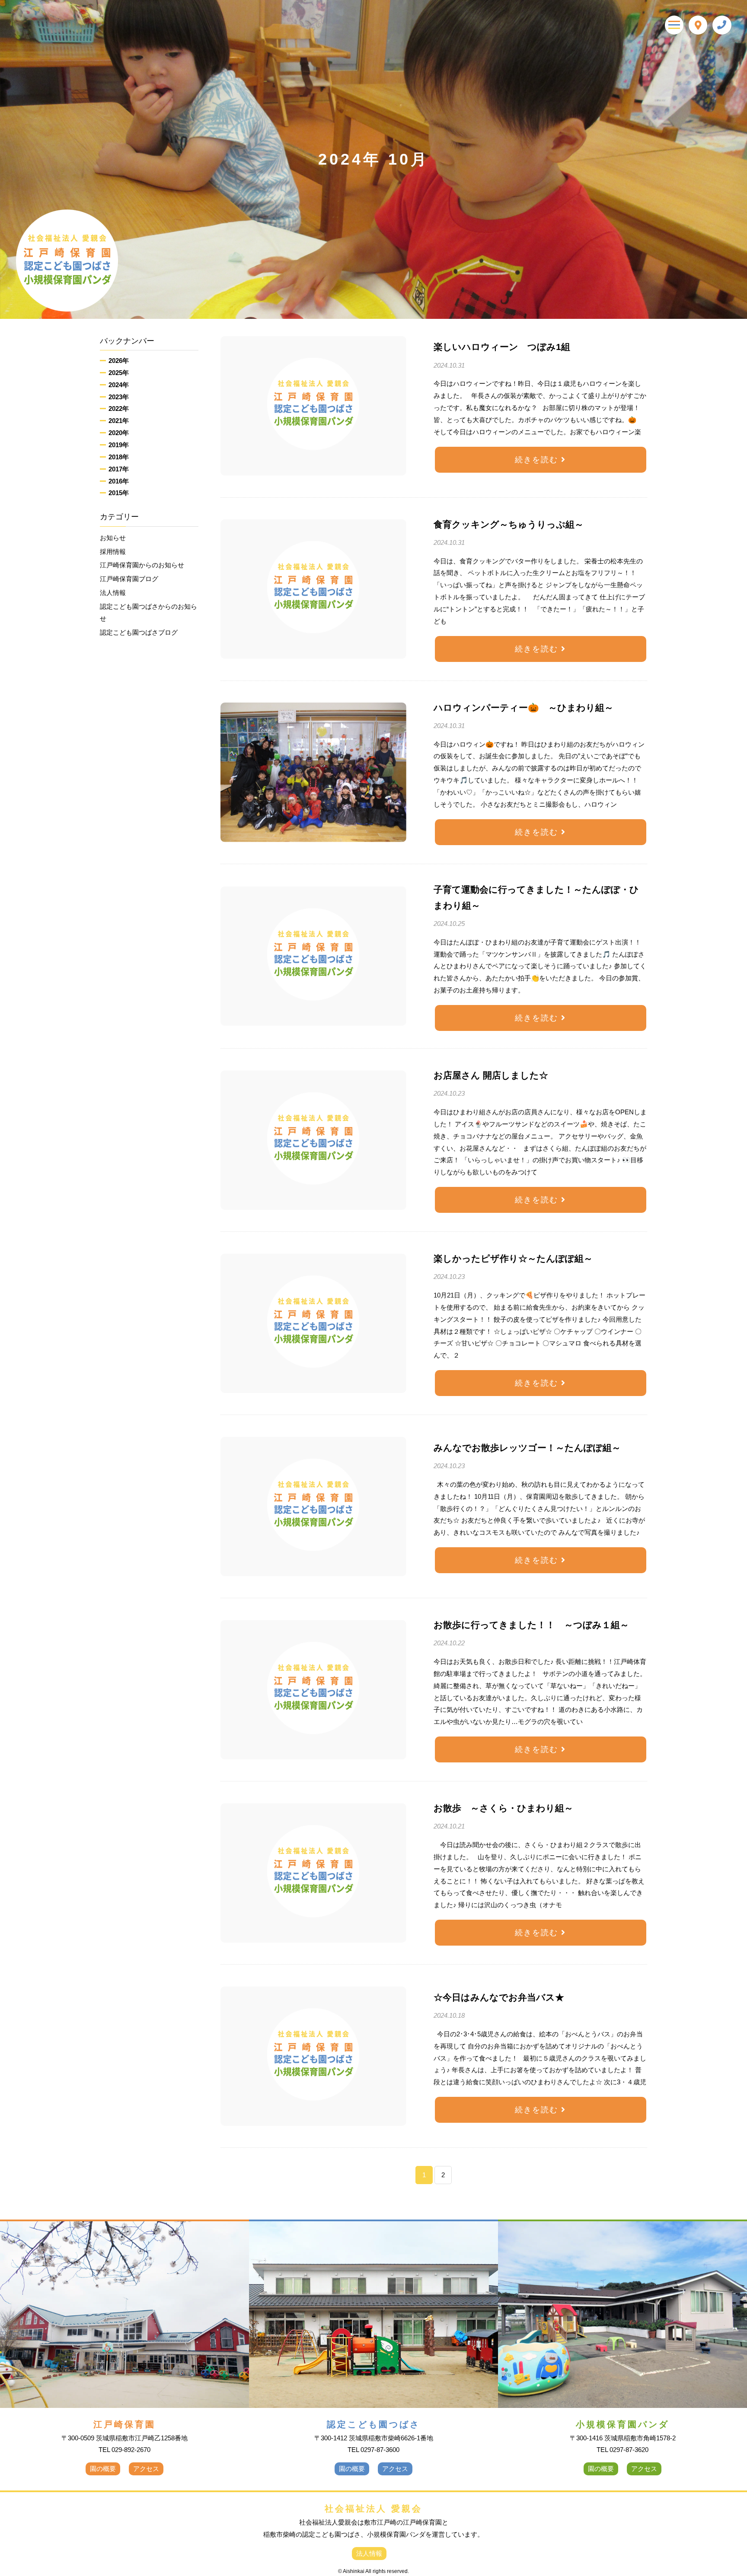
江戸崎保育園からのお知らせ (142, 565)
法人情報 (113, 593)
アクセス (146, 2469)
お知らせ (113, 538)
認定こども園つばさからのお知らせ (148, 612)
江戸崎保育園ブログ (129, 579)
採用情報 (113, 552)
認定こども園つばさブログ (139, 632)
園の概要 (103, 2469)
